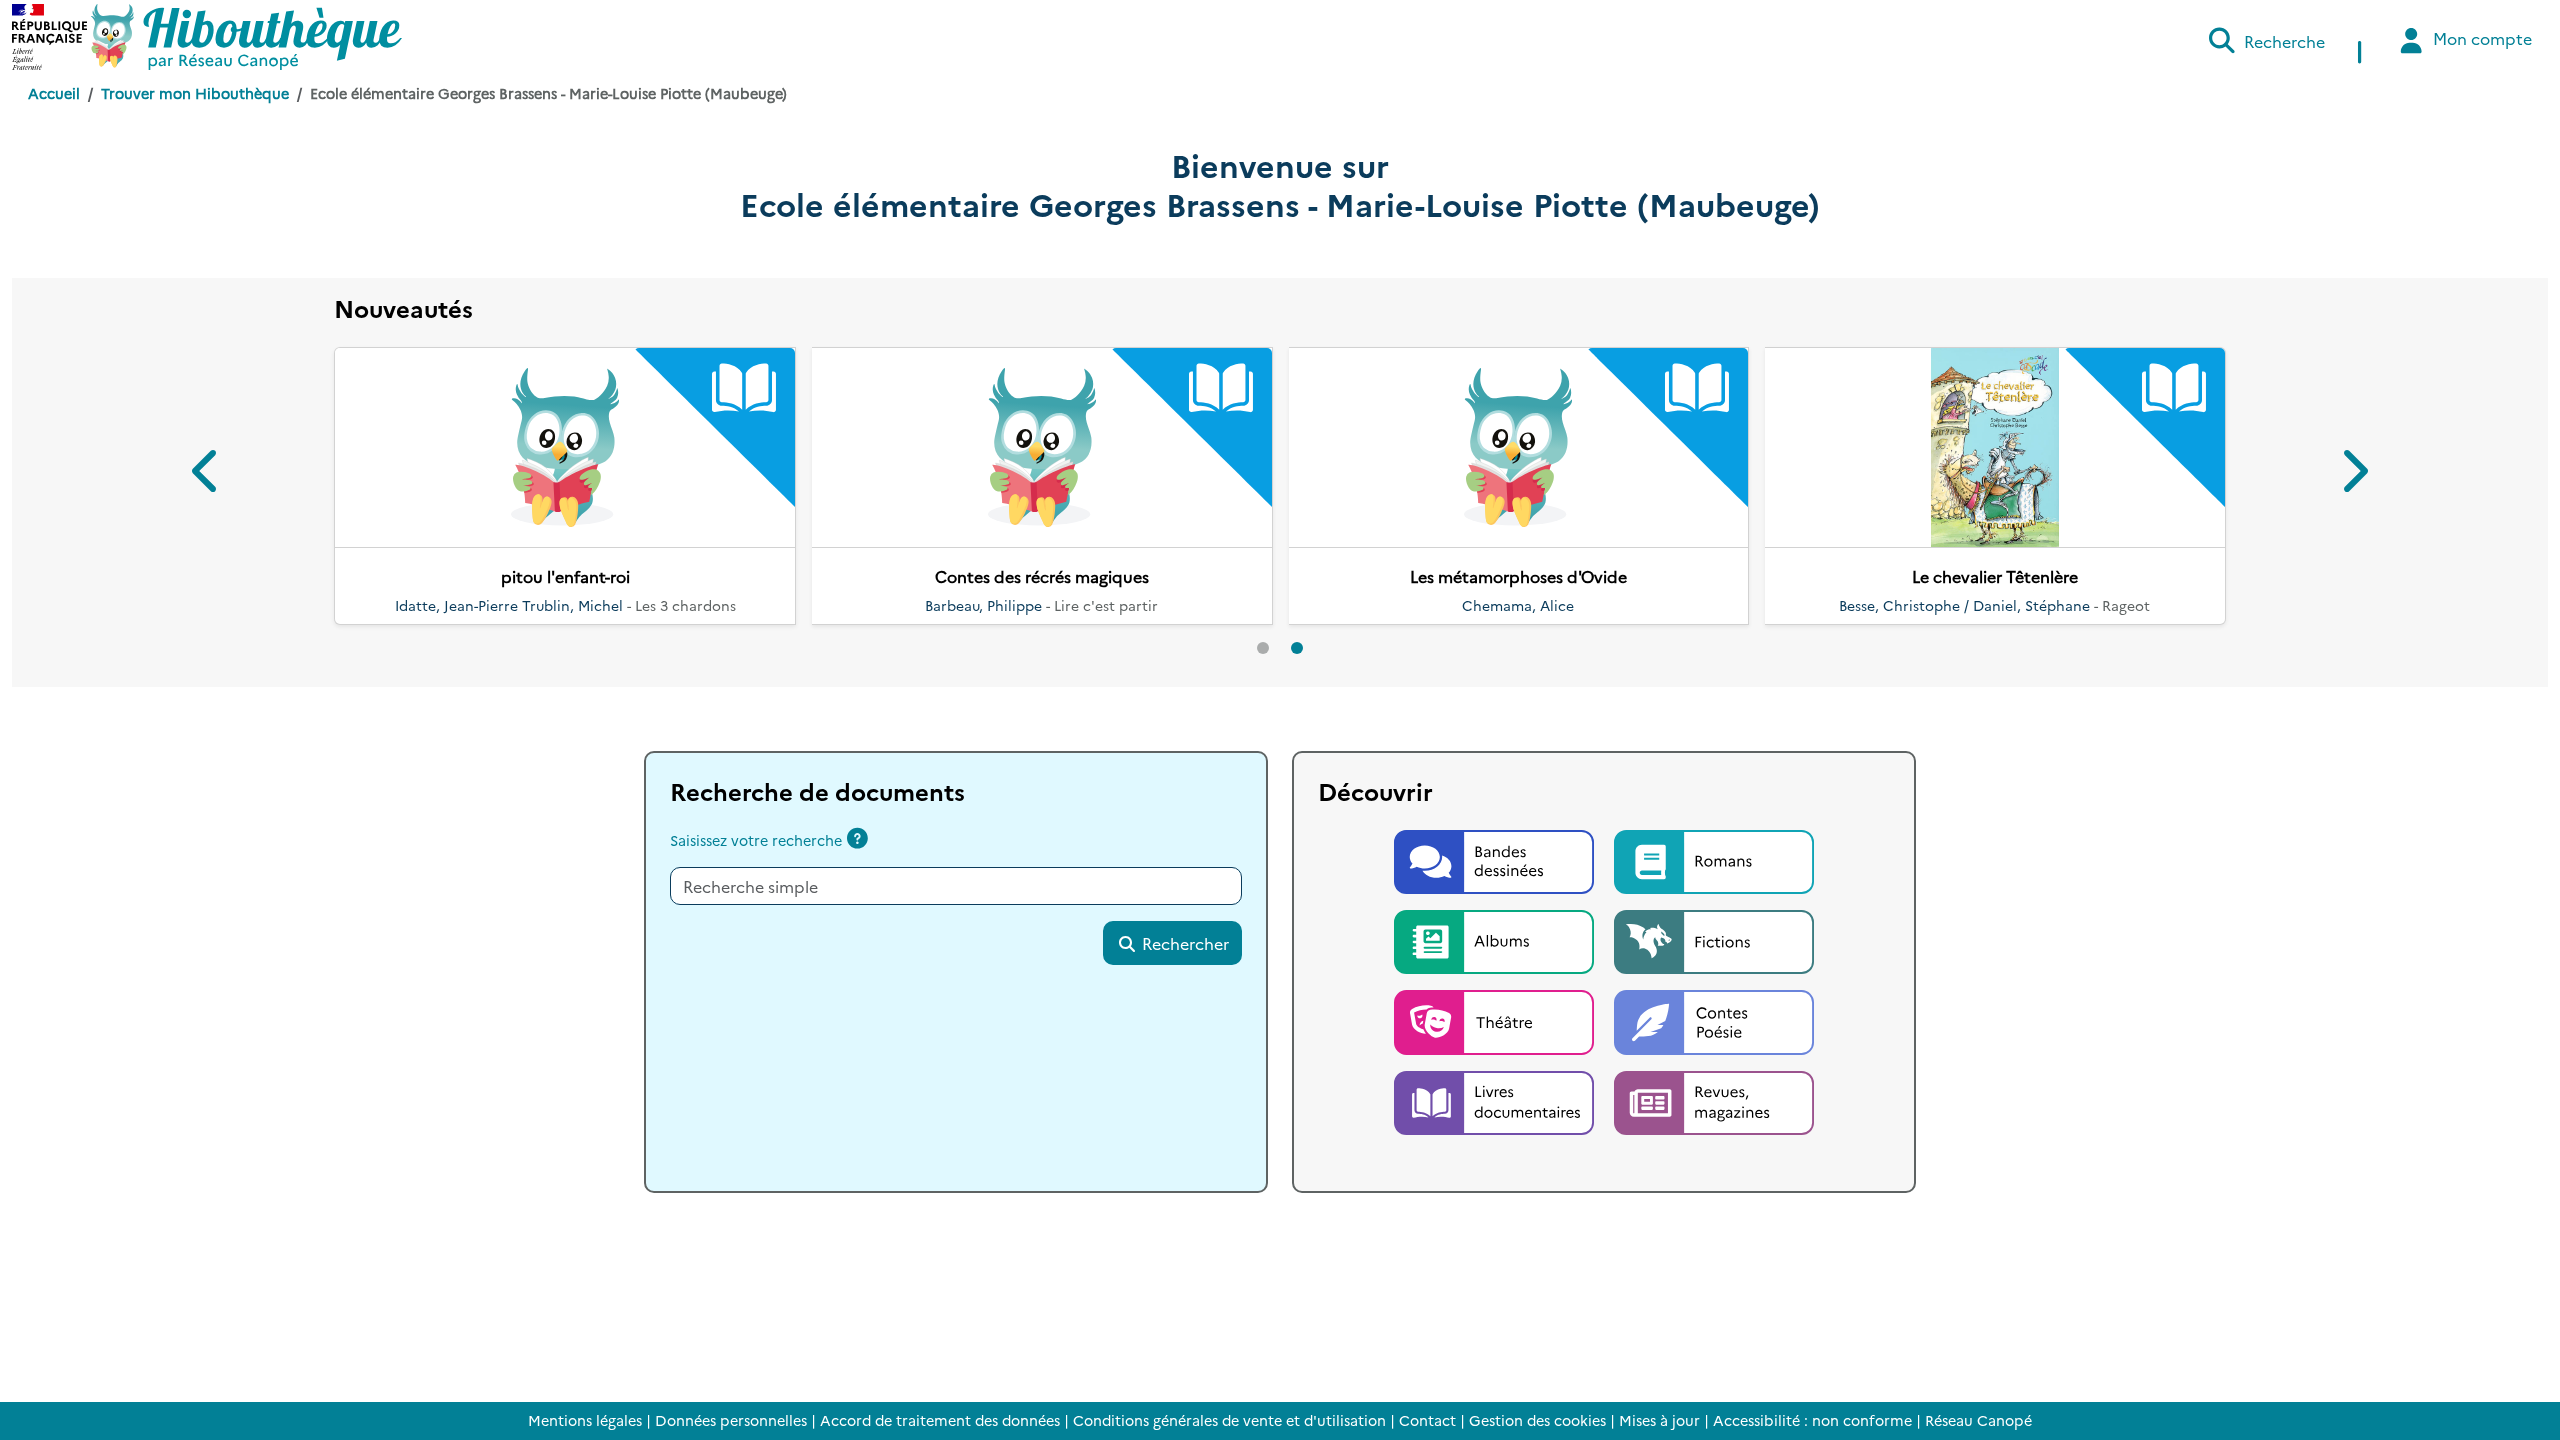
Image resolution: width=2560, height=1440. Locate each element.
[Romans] (1714, 859)
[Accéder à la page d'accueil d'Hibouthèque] (246, 37)
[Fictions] (1714, 939)
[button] (207, 474)
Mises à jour (1659, 1420)
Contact (1427, 1420)
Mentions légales (585, 1420)
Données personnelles (731, 1420)
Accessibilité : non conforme (1812, 1420)
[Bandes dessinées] (1496, 859)
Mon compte (2480, 38)
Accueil (54, 93)
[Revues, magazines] (1714, 1100)
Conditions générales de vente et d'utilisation (1229, 1420)
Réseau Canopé (1978, 1420)
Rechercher (1183, 943)
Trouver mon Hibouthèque (195, 93)
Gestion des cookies (1537, 1420)
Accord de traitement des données (940, 1420)
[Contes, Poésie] (1714, 1020)
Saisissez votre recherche (756, 840)
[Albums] (1496, 939)
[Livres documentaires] (1496, 1100)
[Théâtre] (1496, 1020)
